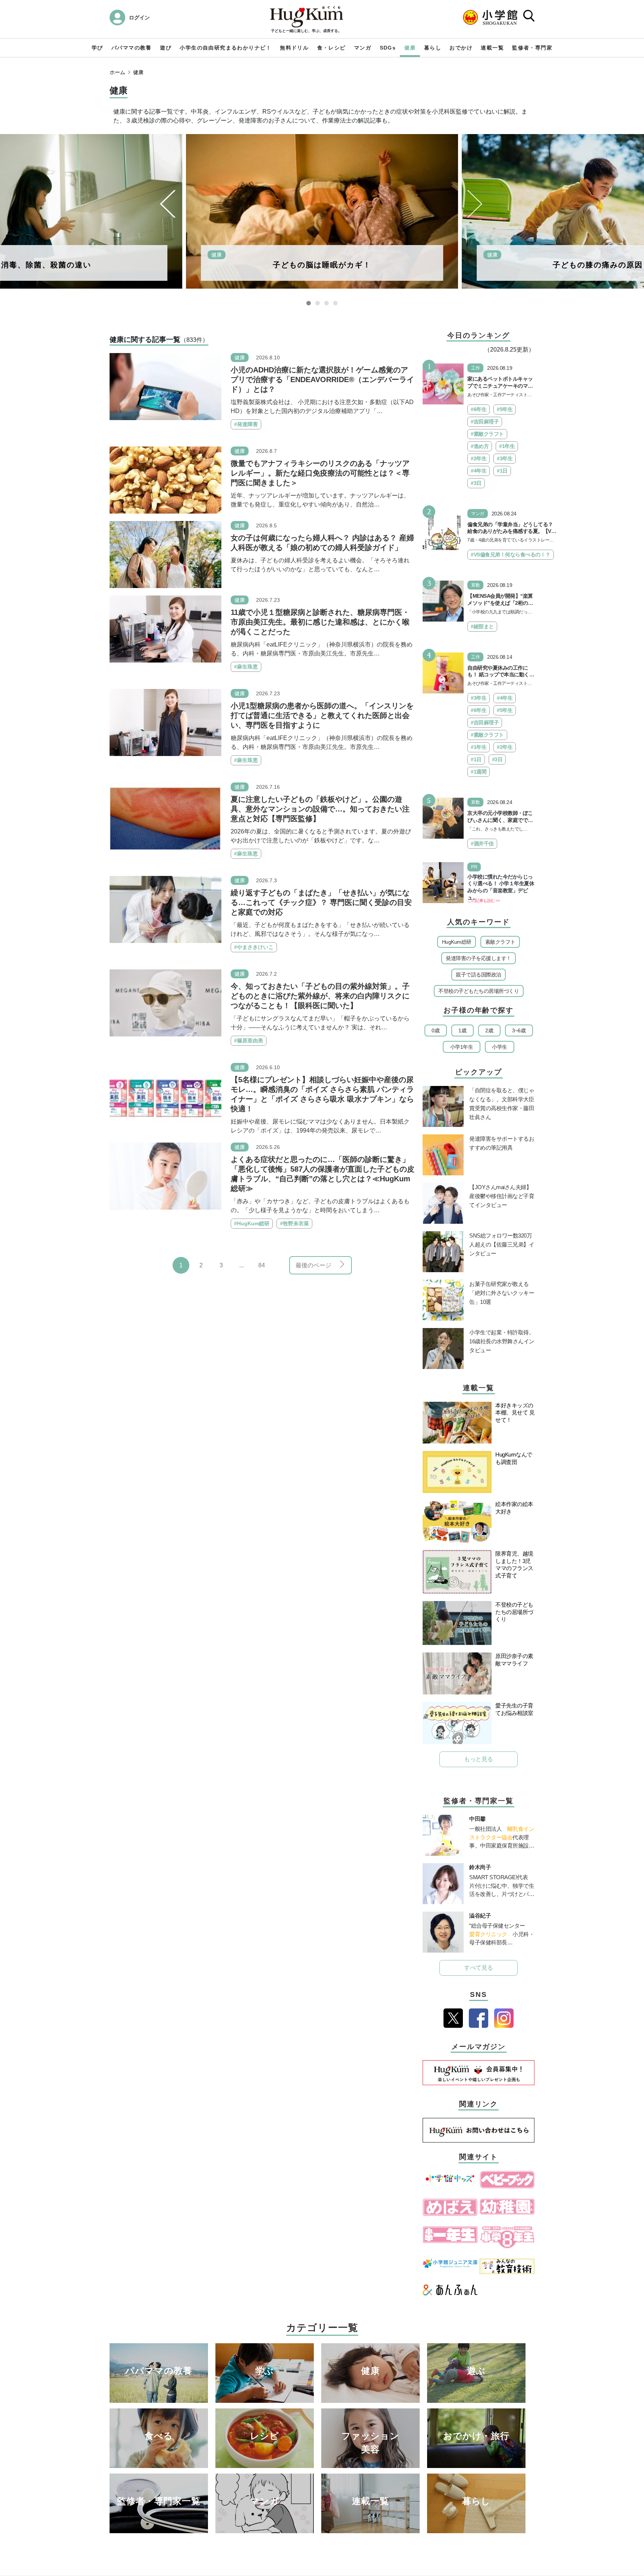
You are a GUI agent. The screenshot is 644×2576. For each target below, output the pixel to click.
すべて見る (479, 1968)
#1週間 (479, 772)
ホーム (117, 72)
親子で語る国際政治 (479, 975)
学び (97, 48)
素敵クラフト (500, 942)
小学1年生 (462, 1047)
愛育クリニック (488, 1934)
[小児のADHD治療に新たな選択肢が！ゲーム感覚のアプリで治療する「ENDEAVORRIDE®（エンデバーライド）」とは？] (165, 386)
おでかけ (461, 48)
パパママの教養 (132, 48)
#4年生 (479, 471)
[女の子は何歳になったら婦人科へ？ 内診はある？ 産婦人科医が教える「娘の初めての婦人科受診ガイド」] (165, 554)
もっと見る (479, 1759)
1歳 (462, 1030)
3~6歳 (519, 1030)
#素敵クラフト (487, 434)
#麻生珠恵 (246, 667)
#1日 (502, 471)
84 (262, 1265)
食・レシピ (332, 48)
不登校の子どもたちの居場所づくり (479, 991)
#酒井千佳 (482, 844)
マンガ (363, 48)
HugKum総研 (457, 942)
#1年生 (507, 446)
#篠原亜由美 (249, 1041)
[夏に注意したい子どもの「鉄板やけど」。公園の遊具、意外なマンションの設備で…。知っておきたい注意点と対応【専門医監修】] (165, 815)
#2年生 (479, 458)
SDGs (388, 48)
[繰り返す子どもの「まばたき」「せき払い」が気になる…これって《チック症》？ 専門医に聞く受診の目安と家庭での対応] (165, 909)
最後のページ (313, 1265)
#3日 (476, 483)
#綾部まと (482, 626)
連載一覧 (492, 48)
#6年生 (479, 409)
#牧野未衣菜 (294, 1223)
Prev (167, 204)
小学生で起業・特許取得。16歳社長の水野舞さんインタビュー (502, 1341)
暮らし (433, 48)
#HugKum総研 (252, 1223)
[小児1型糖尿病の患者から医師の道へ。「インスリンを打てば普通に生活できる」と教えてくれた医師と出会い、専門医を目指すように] (165, 722)
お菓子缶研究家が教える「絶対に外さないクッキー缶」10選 (502, 1293)
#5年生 (505, 409)
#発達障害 (246, 424)
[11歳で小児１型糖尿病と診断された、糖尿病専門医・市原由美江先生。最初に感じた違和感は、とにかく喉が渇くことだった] (165, 628)
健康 (410, 48)
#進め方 (480, 446)
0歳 (435, 1030)
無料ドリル (294, 48)
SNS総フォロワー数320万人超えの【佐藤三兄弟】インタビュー (502, 1244)
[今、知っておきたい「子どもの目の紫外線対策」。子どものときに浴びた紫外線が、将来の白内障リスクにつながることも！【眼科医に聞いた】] (165, 1002)
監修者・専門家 (532, 48)
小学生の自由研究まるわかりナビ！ (225, 48)
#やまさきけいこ (254, 947)
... (241, 1265)
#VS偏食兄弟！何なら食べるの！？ (511, 555)
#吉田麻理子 (485, 422)
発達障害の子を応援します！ (479, 958)
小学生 (500, 1047)
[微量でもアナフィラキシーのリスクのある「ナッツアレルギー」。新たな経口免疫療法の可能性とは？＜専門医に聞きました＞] (165, 479)
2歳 (489, 1030)
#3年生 (505, 458)
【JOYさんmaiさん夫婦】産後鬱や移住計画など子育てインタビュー (502, 1196)
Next (475, 204)
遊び (166, 48)
